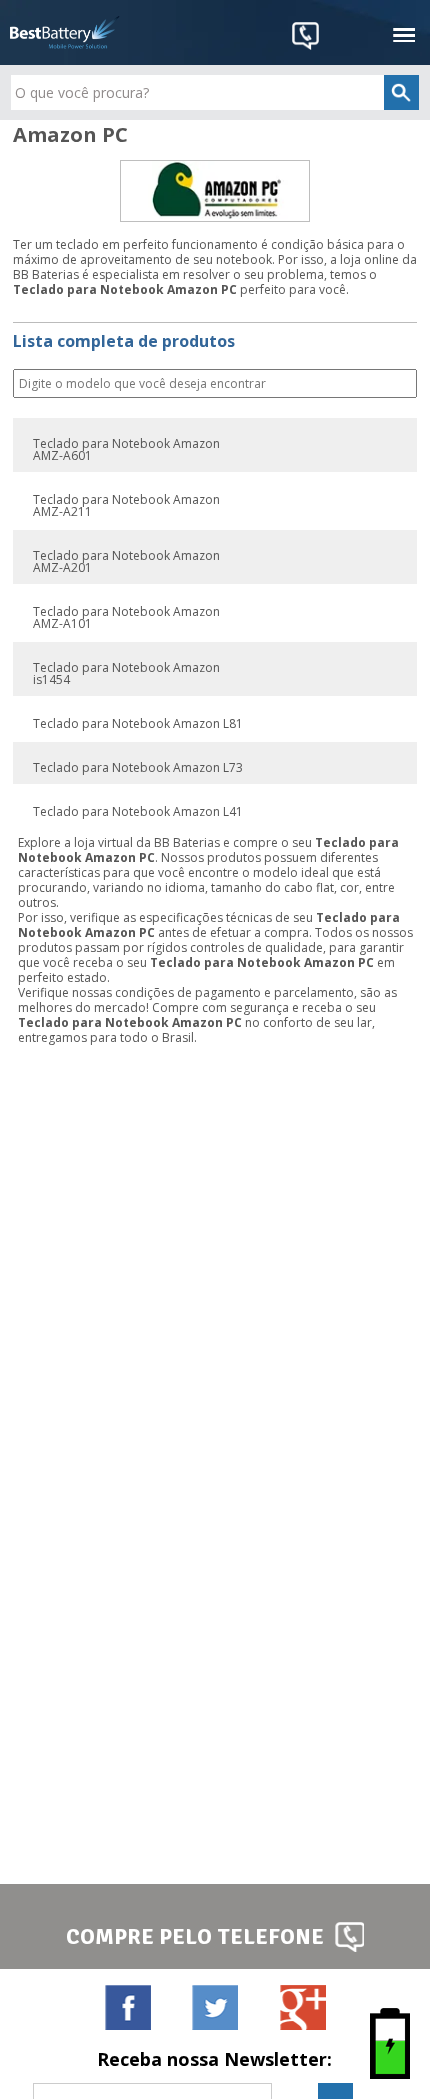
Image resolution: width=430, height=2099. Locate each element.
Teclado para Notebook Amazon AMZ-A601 (126, 450)
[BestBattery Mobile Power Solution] (65, 32)
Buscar (400, 384)
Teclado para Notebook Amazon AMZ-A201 (126, 562)
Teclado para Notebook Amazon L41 (138, 812)
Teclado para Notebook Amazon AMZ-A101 (126, 618)
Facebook (127, 2007)
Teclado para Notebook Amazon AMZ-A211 (126, 506)
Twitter (214, 2007)
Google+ (302, 2007)
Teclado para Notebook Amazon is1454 (126, 674)
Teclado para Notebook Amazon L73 (138, 768)
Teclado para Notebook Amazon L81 (138, 724)
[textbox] (215, 92)
